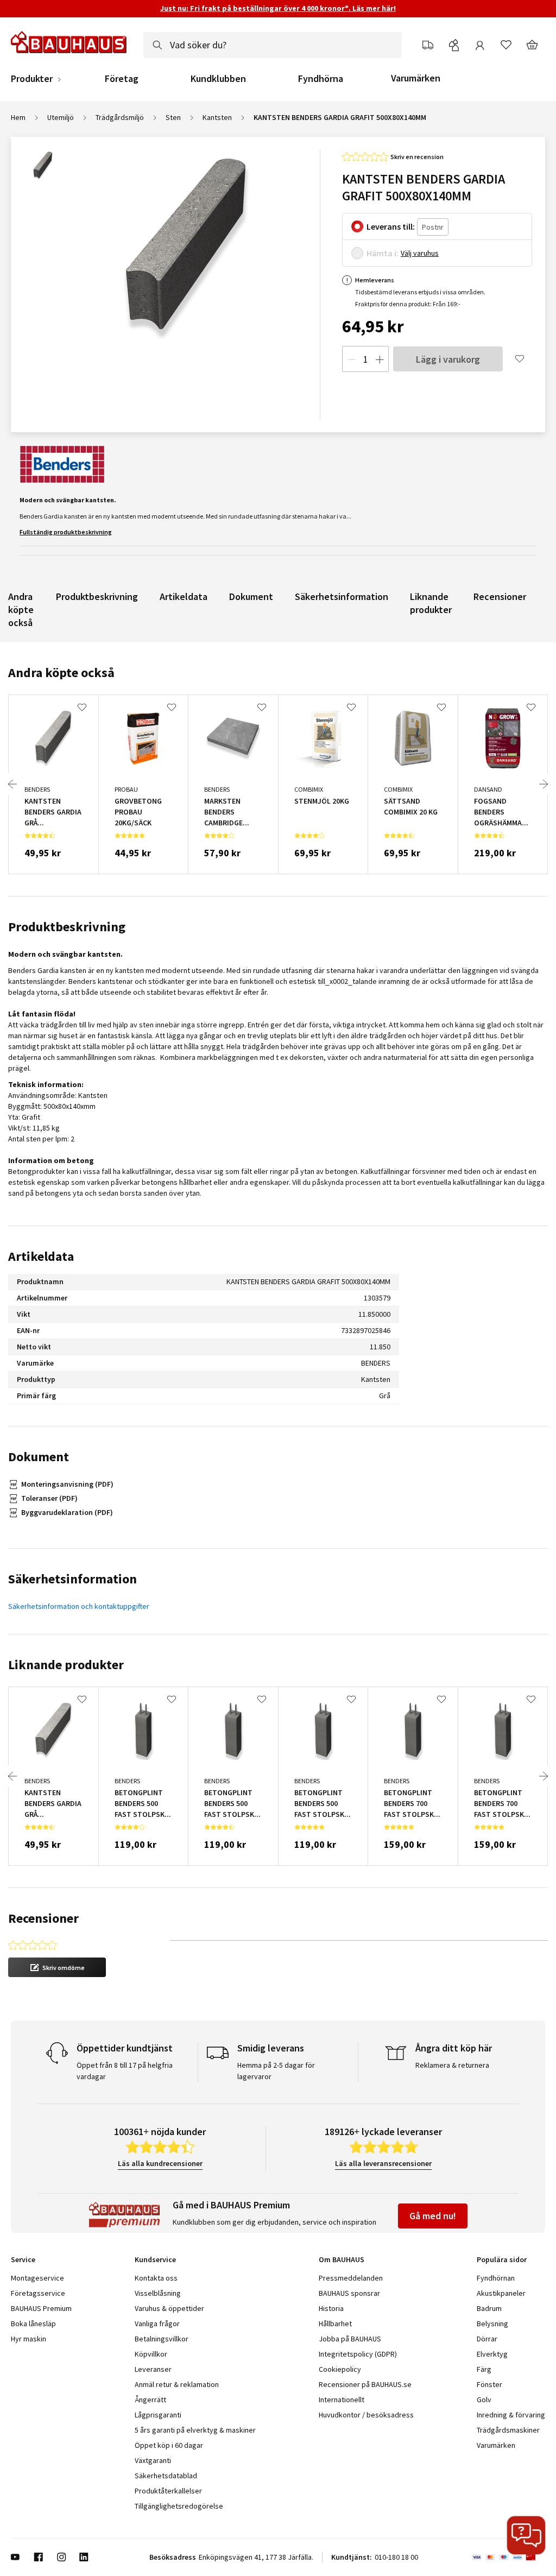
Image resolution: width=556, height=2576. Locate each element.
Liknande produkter (431, 603)
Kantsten (217, 117)
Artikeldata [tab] (41, 1256)
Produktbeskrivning (97, 596)
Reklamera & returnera (452, 2065)
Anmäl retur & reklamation (177, 2384)
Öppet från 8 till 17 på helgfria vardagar (125, 2071)
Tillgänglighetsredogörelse (179, 2506)
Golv (484, 2400)
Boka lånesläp (33, 2324)
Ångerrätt (150, 2400)
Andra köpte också (21, 610)
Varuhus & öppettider (169, 2308)
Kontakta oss (156, 2278)
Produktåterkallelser (168, 2491)
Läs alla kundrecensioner (160, 2163)
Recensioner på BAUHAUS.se (365, 2384)
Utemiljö (61, 117)
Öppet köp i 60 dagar (169, 2445)
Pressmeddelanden (351, 2278)
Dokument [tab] (39, 1457)
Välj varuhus (420, 253)
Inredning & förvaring (511, 2415)
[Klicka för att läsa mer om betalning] (508, 2557)
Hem (18, 117)
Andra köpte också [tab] (61, 673)
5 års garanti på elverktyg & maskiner (195, 2430)
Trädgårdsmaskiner (508, 2430)
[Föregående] (12, 784)
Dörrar (487, 2339)
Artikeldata (184, 596)
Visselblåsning (158, 2293)
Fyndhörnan (496, 2278)
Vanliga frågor (157, 2324)
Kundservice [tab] (155, 2259)
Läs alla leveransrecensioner (383, 2163)
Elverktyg (492, 2354)
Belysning (492, 2324)
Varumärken (416, 78)
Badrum (489, 2308)
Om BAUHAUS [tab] (342, 2259)
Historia (331, 2308)
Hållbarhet (335, 2324)
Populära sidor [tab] (502, 2259)
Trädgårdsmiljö (120, 117)
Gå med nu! (433, 2216)
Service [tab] (23, 2259)
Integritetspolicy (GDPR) (358, 2354)
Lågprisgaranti (158, 2415)
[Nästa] (544, 784)
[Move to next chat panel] (526, 2535)
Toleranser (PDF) (49, 1498)
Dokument (251, 596)
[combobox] (273, 45)
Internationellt (342, 2400)
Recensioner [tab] (43, 1918)
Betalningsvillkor (162, 2339)
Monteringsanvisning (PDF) (67, 1484)
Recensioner (500, 596)
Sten (173, 117)
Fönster (489, 2384)
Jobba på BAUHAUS (350, 2339)
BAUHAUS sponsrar (349, 2293)
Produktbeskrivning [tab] (67, 927)
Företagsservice (38, 2293)
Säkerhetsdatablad (166, 2476)
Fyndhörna (321, 79)
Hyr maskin (29, 2339)
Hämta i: (383, 253)
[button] (57, 1967)
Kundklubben (218, 79)
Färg (484, 2369)
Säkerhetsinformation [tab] (72, 1579)
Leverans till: (391, 226)
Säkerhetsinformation (342, 596)
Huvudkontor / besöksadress (366, 2415)
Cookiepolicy (340, 2369)
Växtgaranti (153, 2460)
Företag (122, 79)
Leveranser (153, 2369)
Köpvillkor (151, 2354)
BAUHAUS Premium (41, 2308)
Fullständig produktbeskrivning (66, 532)
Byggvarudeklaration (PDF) (67, 1512)
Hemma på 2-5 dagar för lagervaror (276, 2071)
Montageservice (37, 2278)
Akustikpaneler (501, 2293)
